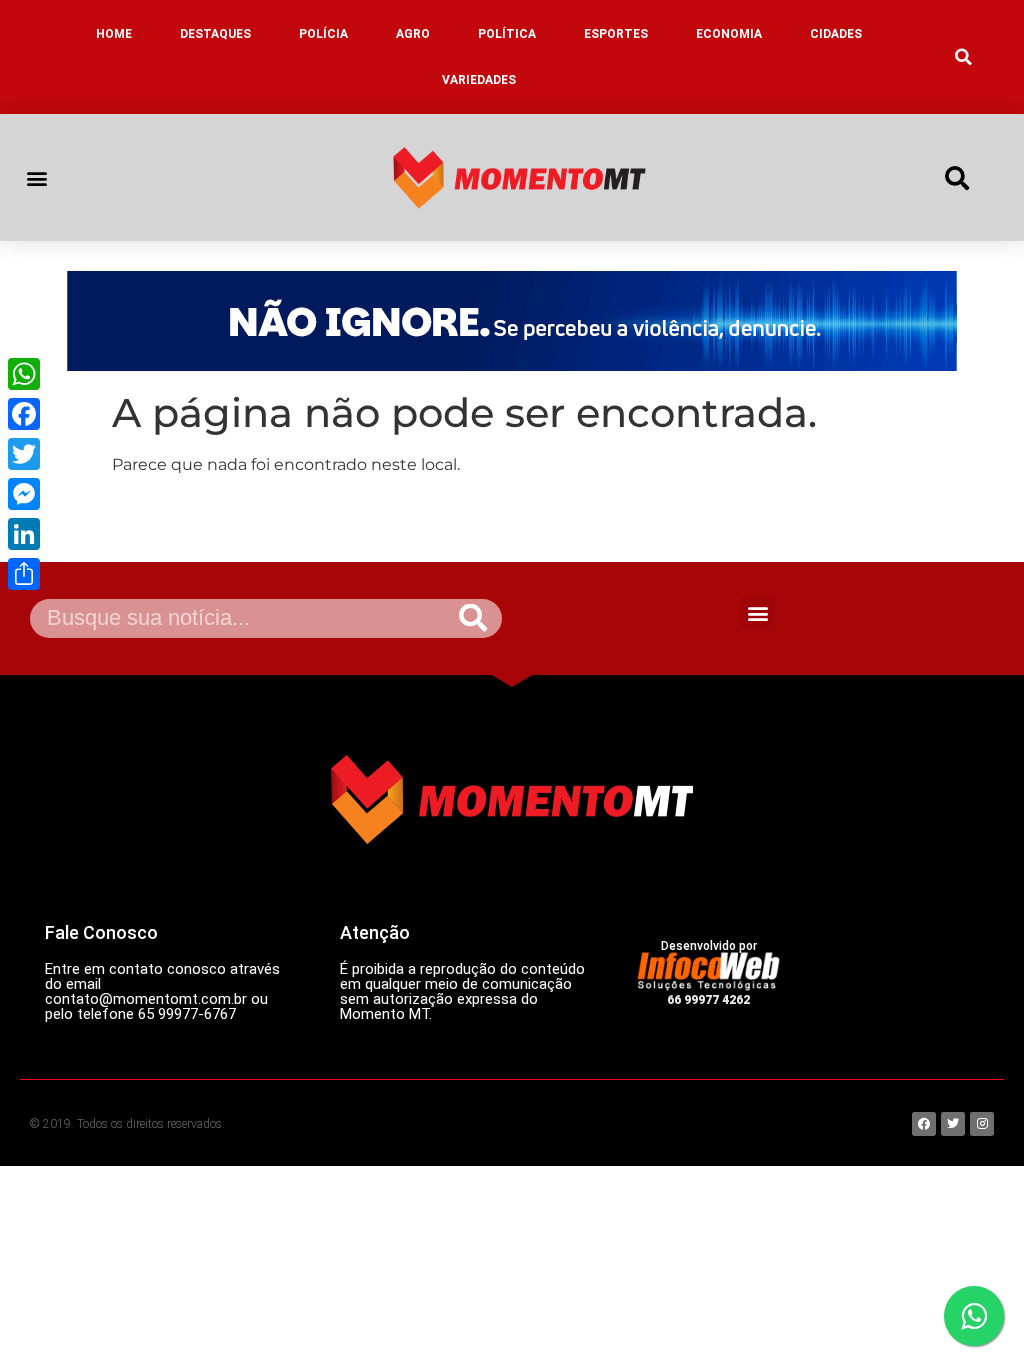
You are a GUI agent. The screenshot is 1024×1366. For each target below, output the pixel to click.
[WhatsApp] (24, 374)
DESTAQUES (215, 34)
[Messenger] (24, 494)
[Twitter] (24, 454)
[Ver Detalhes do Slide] (512, 321)
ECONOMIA (729, 34)
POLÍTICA (507, 34)
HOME (114, 34)
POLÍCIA (323, 34)
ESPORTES (616, 34)
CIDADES (836, 34)
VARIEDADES (479, 80)
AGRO (413, 34)
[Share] (24, 574)
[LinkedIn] (24, 534)
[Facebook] (24, 414)
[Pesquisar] (473, 618)
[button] (963, 57)
